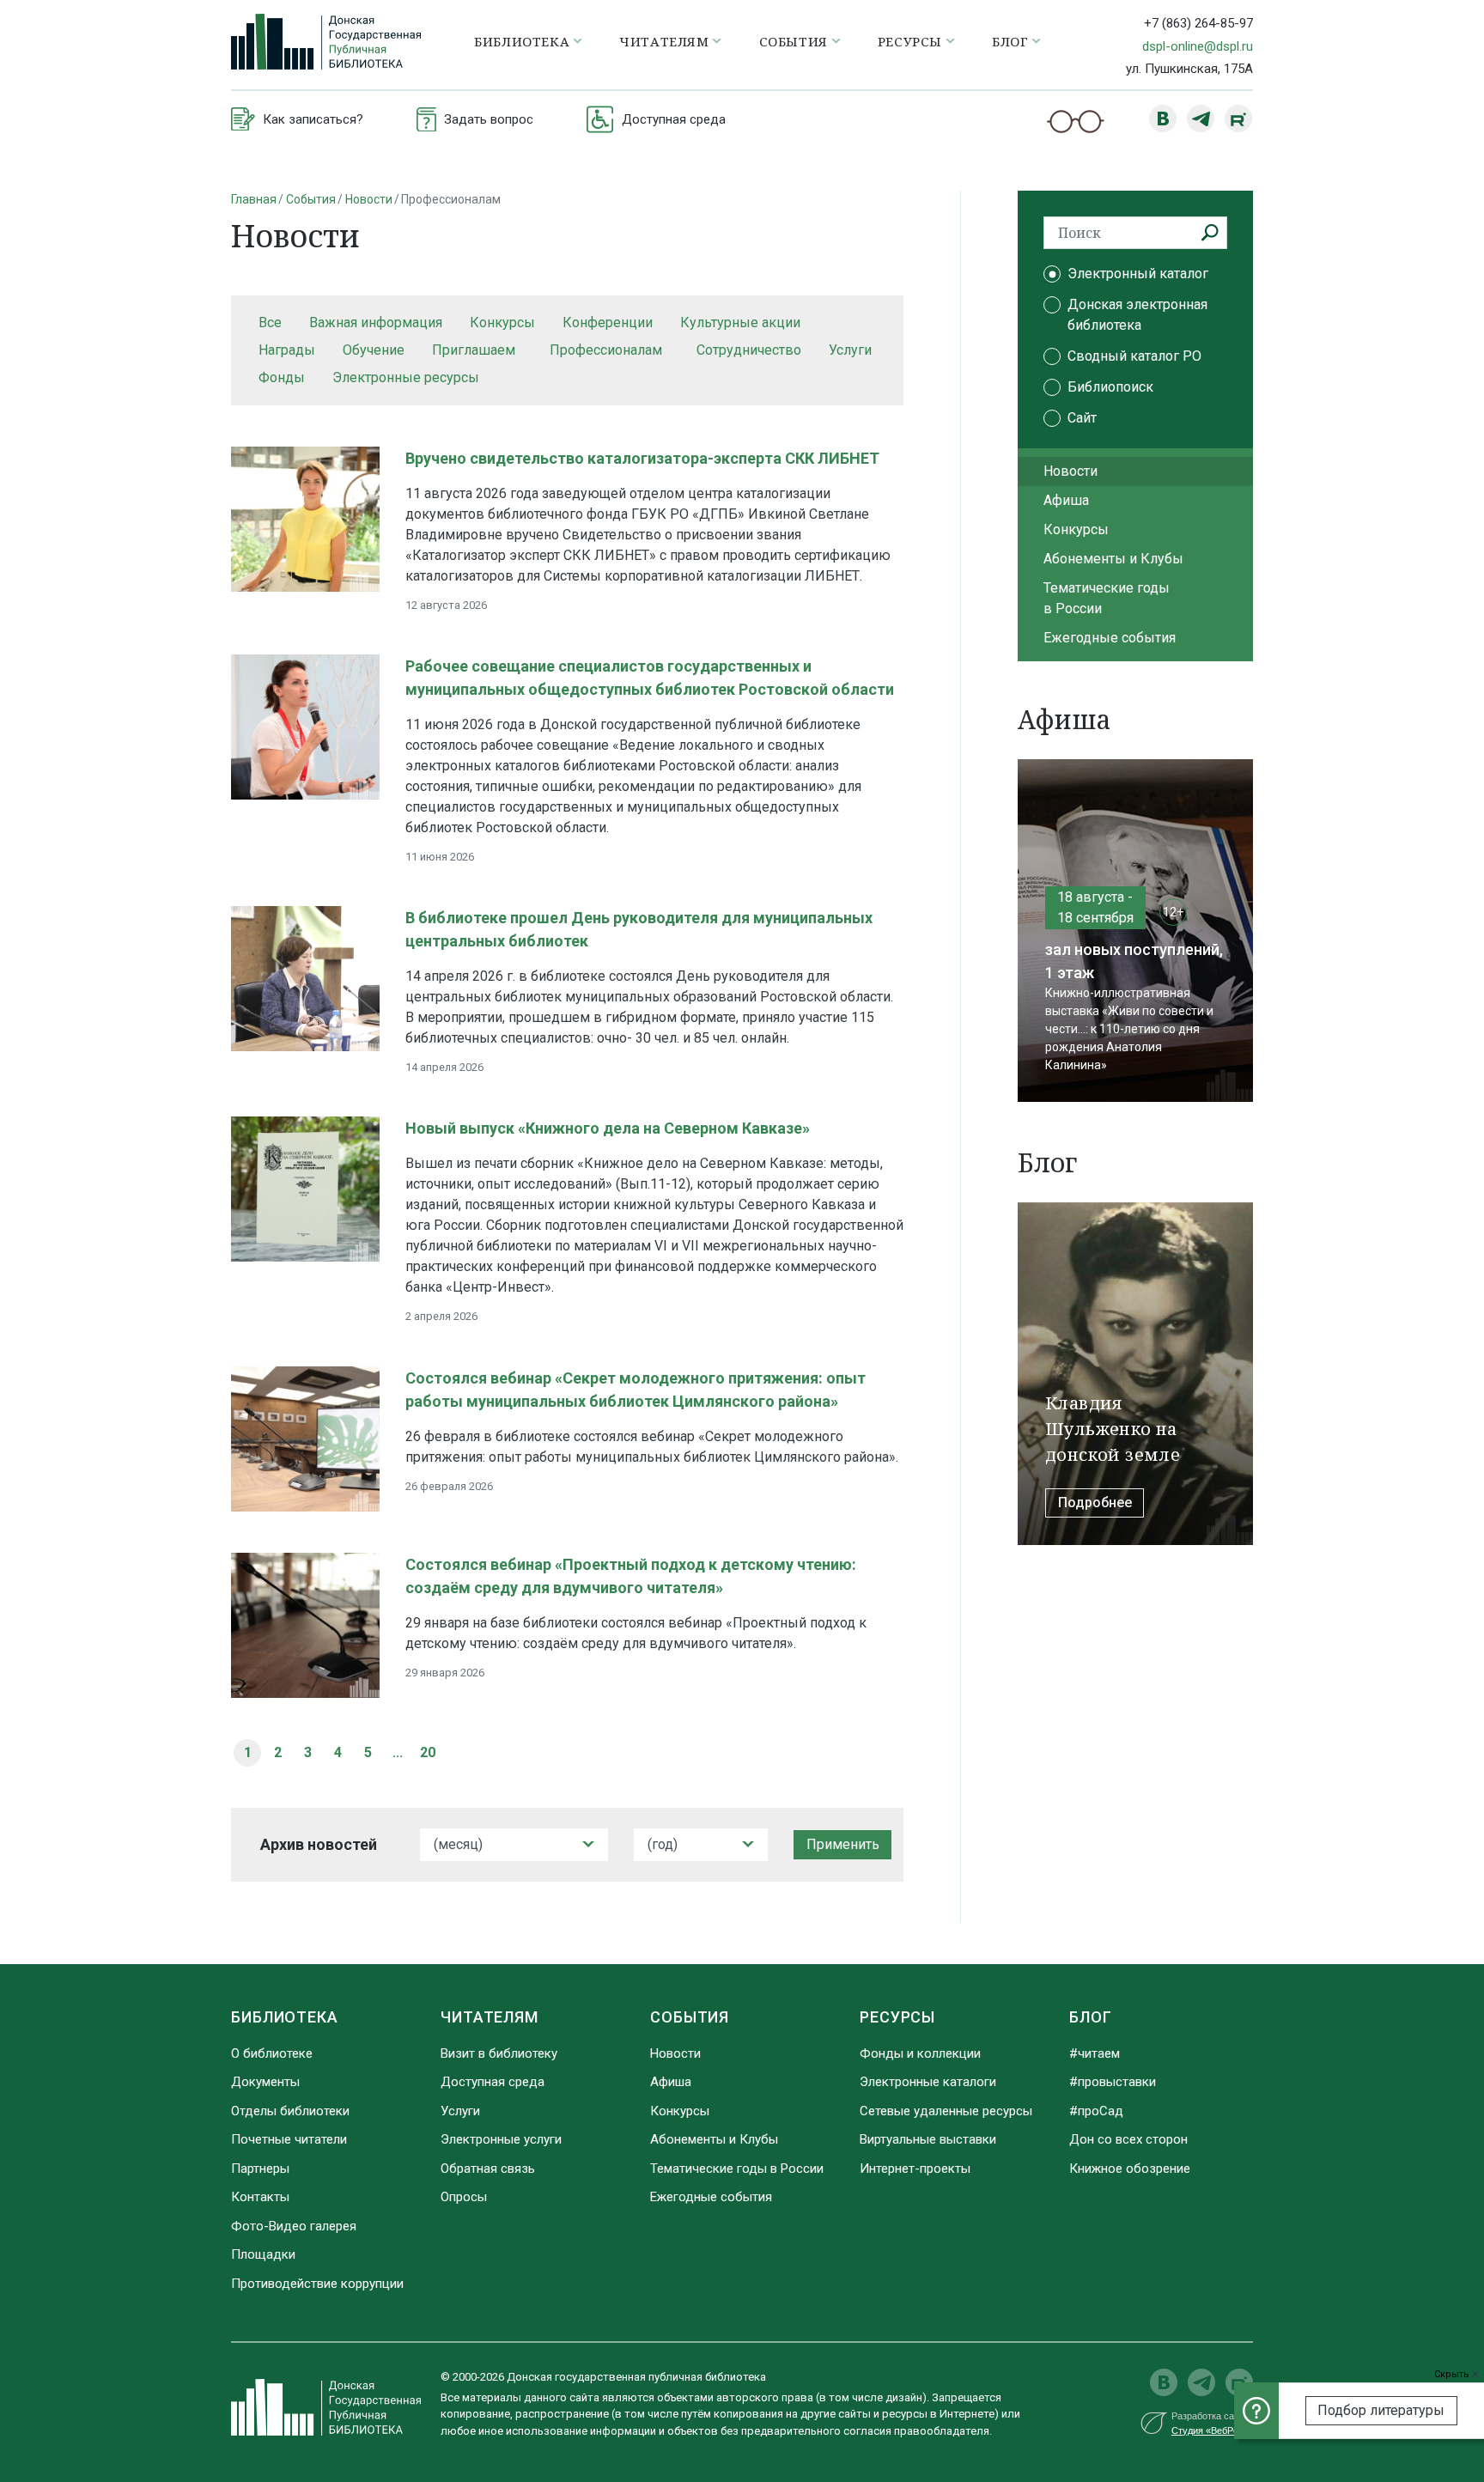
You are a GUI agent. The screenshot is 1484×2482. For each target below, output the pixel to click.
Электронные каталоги (928, 2082)
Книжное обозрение (1130, 2169)
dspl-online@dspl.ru (1198, 46)
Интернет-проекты (915, 2169)
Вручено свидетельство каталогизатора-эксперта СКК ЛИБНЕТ (642, 458)
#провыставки (1113, 2082)
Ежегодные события (1110, 638)
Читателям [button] (664, 41)
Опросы (464, 2197)
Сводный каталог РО (1134, 356)
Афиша (1066, 500)
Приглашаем (474, 350)
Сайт (1082, 418)
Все (270, 322)
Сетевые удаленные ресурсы (946, 2111)
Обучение (374, 350)
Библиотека (285, 2017)
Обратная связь (488, 2169)
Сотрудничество (749, 350)
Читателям (490, 2017)
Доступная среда (493, 2082)
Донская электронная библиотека (1137, 315)
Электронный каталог (1138, 274)
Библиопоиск (1110, 387)
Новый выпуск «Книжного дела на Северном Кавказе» (608, 1128)
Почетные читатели (289, 2139)
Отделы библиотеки (290, 2111)
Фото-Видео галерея (294, 2226)
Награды (287, 350)
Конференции (608, 322)
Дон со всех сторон (1128, 2139)
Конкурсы (502, 322)
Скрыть (1453, 2374)
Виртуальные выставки (928, 2139)
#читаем (1095, 2053)
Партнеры (260, 2169)
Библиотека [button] (522, 41)
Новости (369, 199)
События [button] (794, 41)
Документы (265, 2082)
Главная (254, 199)
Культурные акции (740, 322)
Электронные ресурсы (406, 377)
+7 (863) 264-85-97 (1198, 23)
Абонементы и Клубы (1113, 559)
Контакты (260, 2197)
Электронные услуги (501, 2139)
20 (428, 1752)
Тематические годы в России (1107, 598)
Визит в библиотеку (499, 2053)
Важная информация (376, 322)
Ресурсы (897, 2017)
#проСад (1096, 2111)
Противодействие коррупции (317, 2284)
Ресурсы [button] (910, 41)
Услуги (850, 350)
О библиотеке (272, 2053)
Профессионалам (606, 350)
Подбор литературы (1381, 2410)
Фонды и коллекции (920, 2053)
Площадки (263, 2254)
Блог (1091, 2017)
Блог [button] (1010, 41)
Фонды (282, 377)
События (311, 199)
